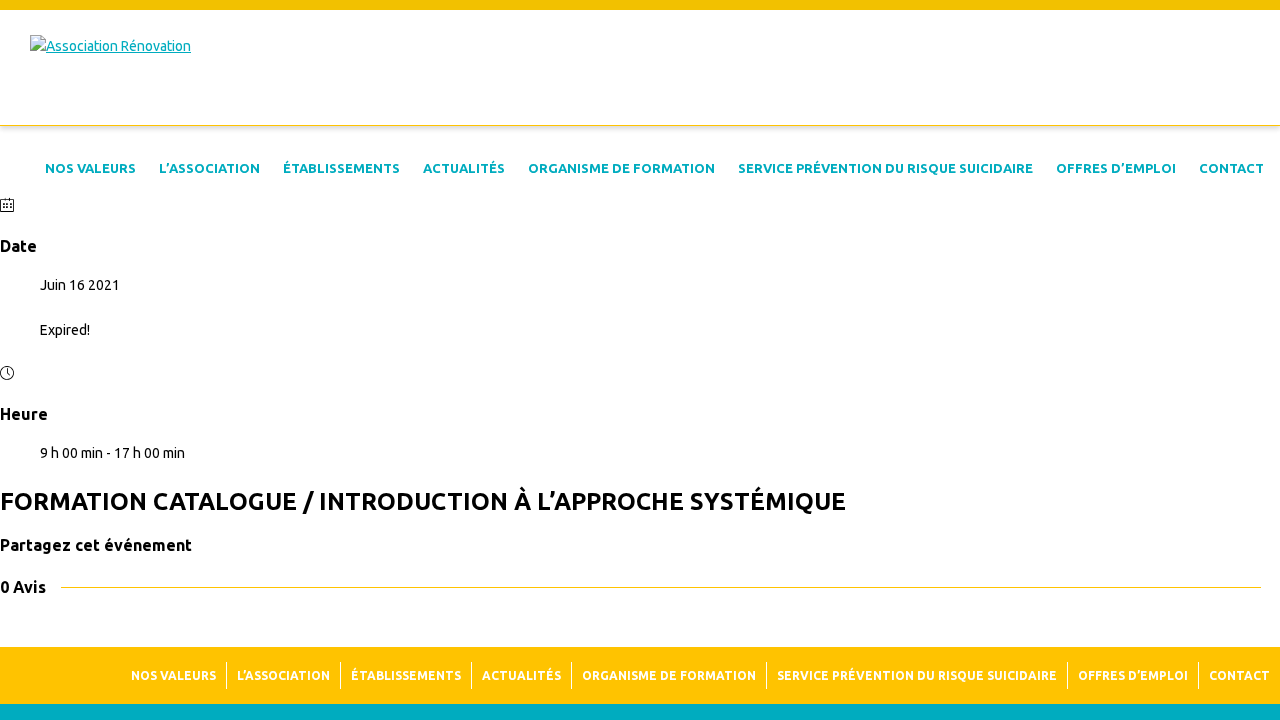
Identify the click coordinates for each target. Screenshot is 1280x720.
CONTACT (1231, 168)
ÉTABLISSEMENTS (341, 168)
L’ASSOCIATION (209, 168)
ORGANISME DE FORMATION (621, 168)
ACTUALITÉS (464, 168)
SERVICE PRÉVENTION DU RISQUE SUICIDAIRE (885, 168)
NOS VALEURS (90, 168)
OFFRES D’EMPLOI (1116, 168)
